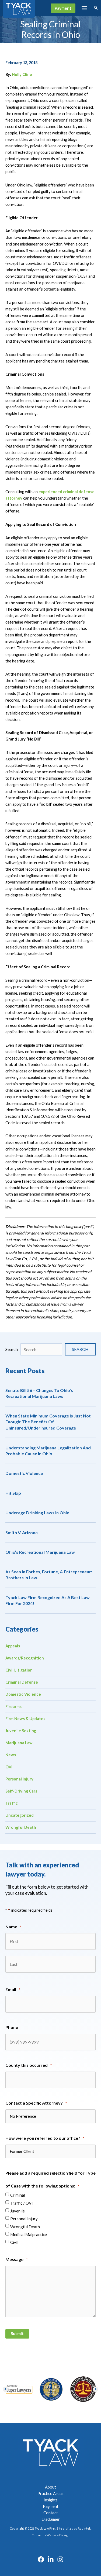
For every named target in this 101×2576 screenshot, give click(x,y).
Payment (51, 2506)
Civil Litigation (19, 1670)
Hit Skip (13, 1493)
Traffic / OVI (22, 2203)
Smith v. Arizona (22, 1532)
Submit (17, 2334)
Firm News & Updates (25, 1719)
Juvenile (18, 2211)
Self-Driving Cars (21, 1791)
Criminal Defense (22, 1682)
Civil (14, 2242)
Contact (51, 2513)
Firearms (13, 1707)
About (50, 2487)
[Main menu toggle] (84, 8)
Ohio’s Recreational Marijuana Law (40, 1552)
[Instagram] (60, 2559)
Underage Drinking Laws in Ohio (37, 1513)
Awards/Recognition (25, 1658)
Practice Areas (50, 2493)
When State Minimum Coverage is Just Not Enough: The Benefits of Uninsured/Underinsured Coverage (48, 1422)
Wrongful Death (21, 1827)
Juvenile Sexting (21, 1731)
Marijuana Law (19, 1743)
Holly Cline (22, 74)
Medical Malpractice (29, 2234)
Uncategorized (20, 1815)
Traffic (12, 1803)
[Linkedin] (51, 2559)
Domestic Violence (24, 1473)
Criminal (18, 2195)
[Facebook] (41, 2559)
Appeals (13, 1646)
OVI (9, 1767)
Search (12, 1349)
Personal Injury (19, 1779)
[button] (63, 8)
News (11, 1755)
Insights (51, 2500)
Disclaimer (51, 2519)
